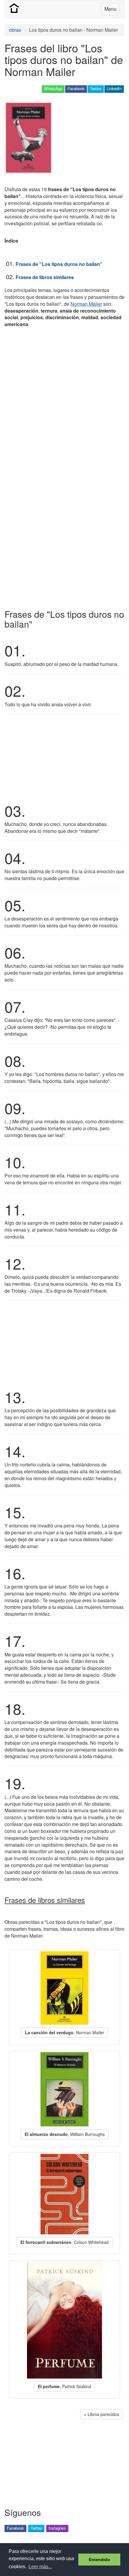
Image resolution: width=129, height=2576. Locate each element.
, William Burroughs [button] (65, 2134)
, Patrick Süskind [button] (64, 2386)
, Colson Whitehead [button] (64, 2242)
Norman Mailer (86, 304)
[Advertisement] (64, 400)
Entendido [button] (99, 2560)
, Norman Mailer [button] (64, 2032)
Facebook (76, 88)
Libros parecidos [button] (103, 2414)
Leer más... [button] (40, 2567)
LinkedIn (114, 88)
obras (15, 30)
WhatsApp (53, 88)
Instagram (57, 2528)
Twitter (96, 88)
